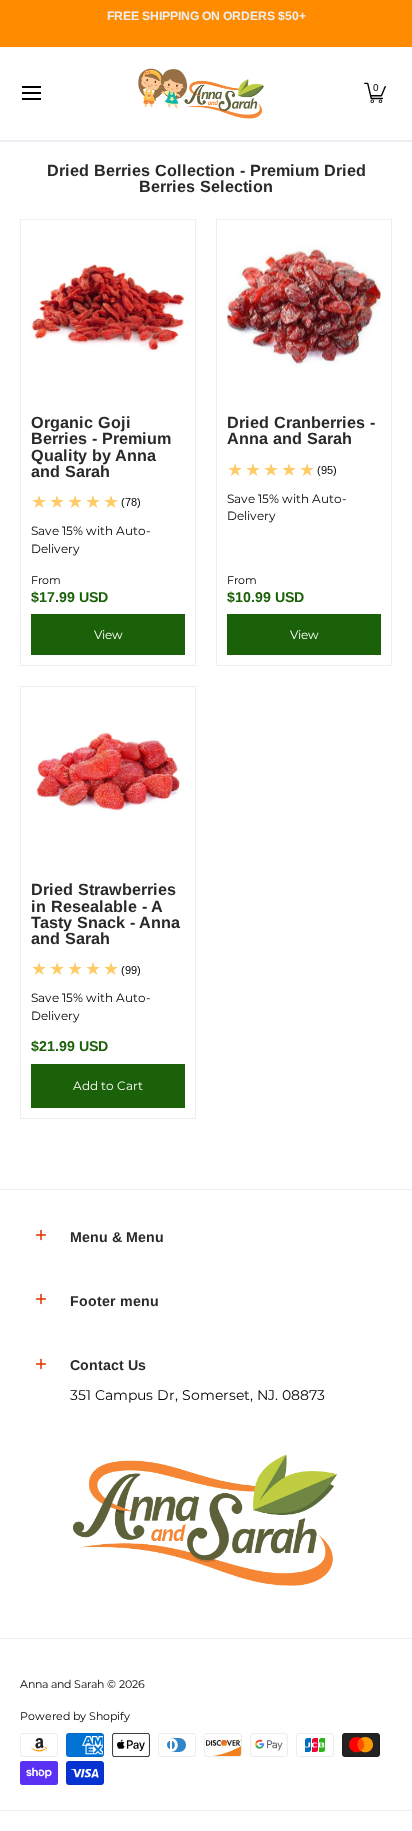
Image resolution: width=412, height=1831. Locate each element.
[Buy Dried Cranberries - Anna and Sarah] (304, 307)
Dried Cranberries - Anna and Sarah (301, 430)
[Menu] (30, 93)
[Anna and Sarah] (199, 93)
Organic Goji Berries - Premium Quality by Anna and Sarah (101, 446)
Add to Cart (108, 1085)
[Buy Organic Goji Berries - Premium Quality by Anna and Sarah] (108, 307)
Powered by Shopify (75, 1716)
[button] (375, 93)
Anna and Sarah (62, 1684)
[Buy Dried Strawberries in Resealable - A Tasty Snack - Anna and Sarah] (108, 774)
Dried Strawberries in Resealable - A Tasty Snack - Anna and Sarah (105, 913)
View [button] (108, 634)
